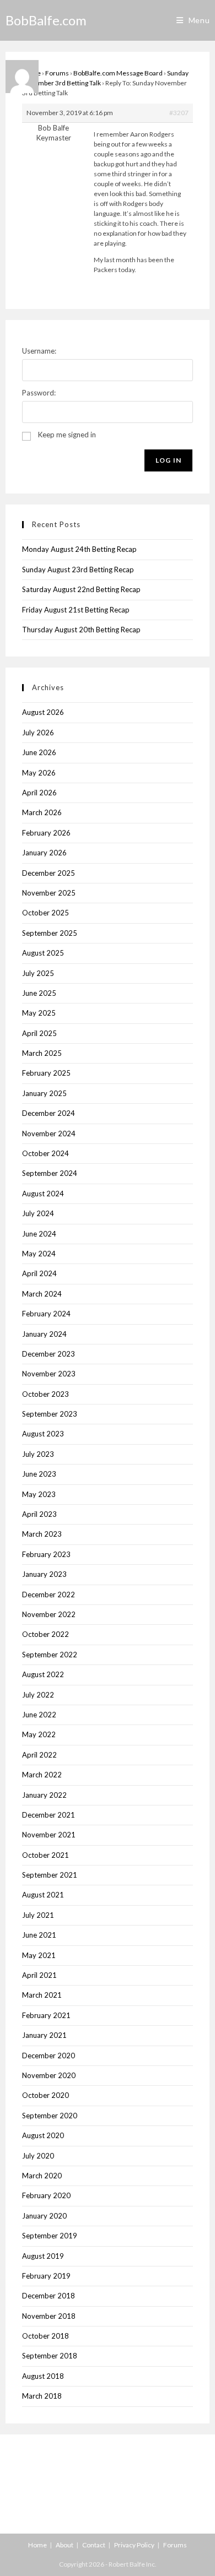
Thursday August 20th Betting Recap (81, 630)
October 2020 (45, 2095)
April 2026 (39, 793)
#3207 (179, 113)
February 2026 (46, 833)
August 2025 (43, 953)
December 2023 (49, 1354)
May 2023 (39, 1494)
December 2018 (49, 2296)
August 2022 (43, 1674)
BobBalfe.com (46, 20)
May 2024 (39, 1254)
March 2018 (42, 2396)
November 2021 (49, 1835)
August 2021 (43, 1895)
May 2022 (39, 1734)
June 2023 (39, 1474)
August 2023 (43, 1434)
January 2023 (44, 1574)
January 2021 (44, 2035)
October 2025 (45, 913)
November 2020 (49, 2075)
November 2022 (49, 1614)
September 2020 (50, 2116)
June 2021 (39, 1935)
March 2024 (42, 1294)
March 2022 (42, 1775)
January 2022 (44, 1795)
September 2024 (50, 1173)
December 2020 (49, 2056)
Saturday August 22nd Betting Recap (81, 589)
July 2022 (38, 1695)
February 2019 (46, 2276)
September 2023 (50, 1414)
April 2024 (39, 1273)
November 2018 (49, 2316)
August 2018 (43, 2376)
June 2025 (39, 993)
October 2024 (45, 1153)
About (64, 2545)
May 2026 (39, 773)
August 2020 (43, 2135)
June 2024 (39, 1234)
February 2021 (46, 2015)
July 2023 (38, 1454)
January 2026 (44, 853)
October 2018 (45, 2336)
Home (37, 2545)
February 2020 (46, 2195)
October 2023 (45, 1394)
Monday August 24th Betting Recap (79, 549)
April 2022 (39, 1755)
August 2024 (43, 1194)
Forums (57, 73)
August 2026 (43, 712)
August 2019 (43, 2256)
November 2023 (49, 1374)
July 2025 (38, 973)
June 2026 (39, 752)
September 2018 (50, 2356)
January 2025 (44, 1093)
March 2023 (42, 1534)
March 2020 (42, 2176)
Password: (39, 393)
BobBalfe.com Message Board (118, 73)
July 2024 (38, 1213)
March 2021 (42, 1995)
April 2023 (39, 1514)
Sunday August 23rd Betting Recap (78, 570)
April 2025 (39, 1033)
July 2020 (38, 2156)
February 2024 (46, 1314)
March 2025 (42, 1053)
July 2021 (38, 1915)
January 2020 (44, 2216)
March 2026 (42, 812)
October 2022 (45, 1634)
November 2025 (49, 893)
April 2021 (39, 1975)
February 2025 (46, 1073)
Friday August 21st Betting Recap (76, 610)
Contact (94, 2545)
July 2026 (38, 733)
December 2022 (49, 1595)
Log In (168, 460)
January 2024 (44, 1334)
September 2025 (50, 933)
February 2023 (46, 1554)
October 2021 (45, 1855)
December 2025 (49, 873)
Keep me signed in (67, 435)
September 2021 (50, 1875)
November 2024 (49, 1134)
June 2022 (39, 1715)
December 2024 (49, 1113)
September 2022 (50, 1655)
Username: (39, 351)
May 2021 (39, 1955)
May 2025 (39, 1013)
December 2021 (49, 1815)
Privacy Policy (134, 2545)
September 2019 (50, 2236)
